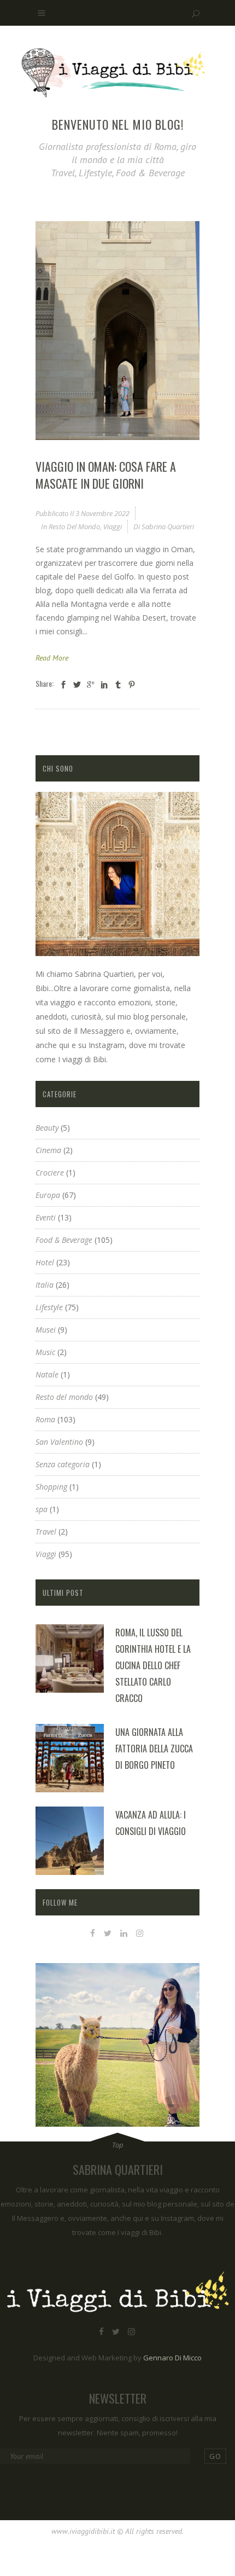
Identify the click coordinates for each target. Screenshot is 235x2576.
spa (42, 1509)
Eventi (46, 1217)
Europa (48, 1195)
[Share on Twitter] (77, 684)
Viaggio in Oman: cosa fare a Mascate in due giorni (106, 475)
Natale (47, 1374)
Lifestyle (49, 1307)
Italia (45, 1285)
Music (45, 1352)
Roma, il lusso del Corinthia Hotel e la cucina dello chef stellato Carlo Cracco (153, 1665)
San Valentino (59, 1442)
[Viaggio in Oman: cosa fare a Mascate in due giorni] (117, 331)
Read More (52, 658)
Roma (45, 1419)
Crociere (50, 1173)
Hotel (45, 1262)
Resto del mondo (74, 526)
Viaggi (113, 526)
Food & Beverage (64, 1240)
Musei (46, 1330)
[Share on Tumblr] (118, 684)
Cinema (48, 1150)
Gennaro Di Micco (172, 2358)
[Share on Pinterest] (132, 684)
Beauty (47, 1128)
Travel (46, 1532)
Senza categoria (63, 1464)
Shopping (51, 1487)
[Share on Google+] (91, 684)
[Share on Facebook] (63, 684)
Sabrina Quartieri (168, 526)
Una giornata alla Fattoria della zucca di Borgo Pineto (154, 1749)
